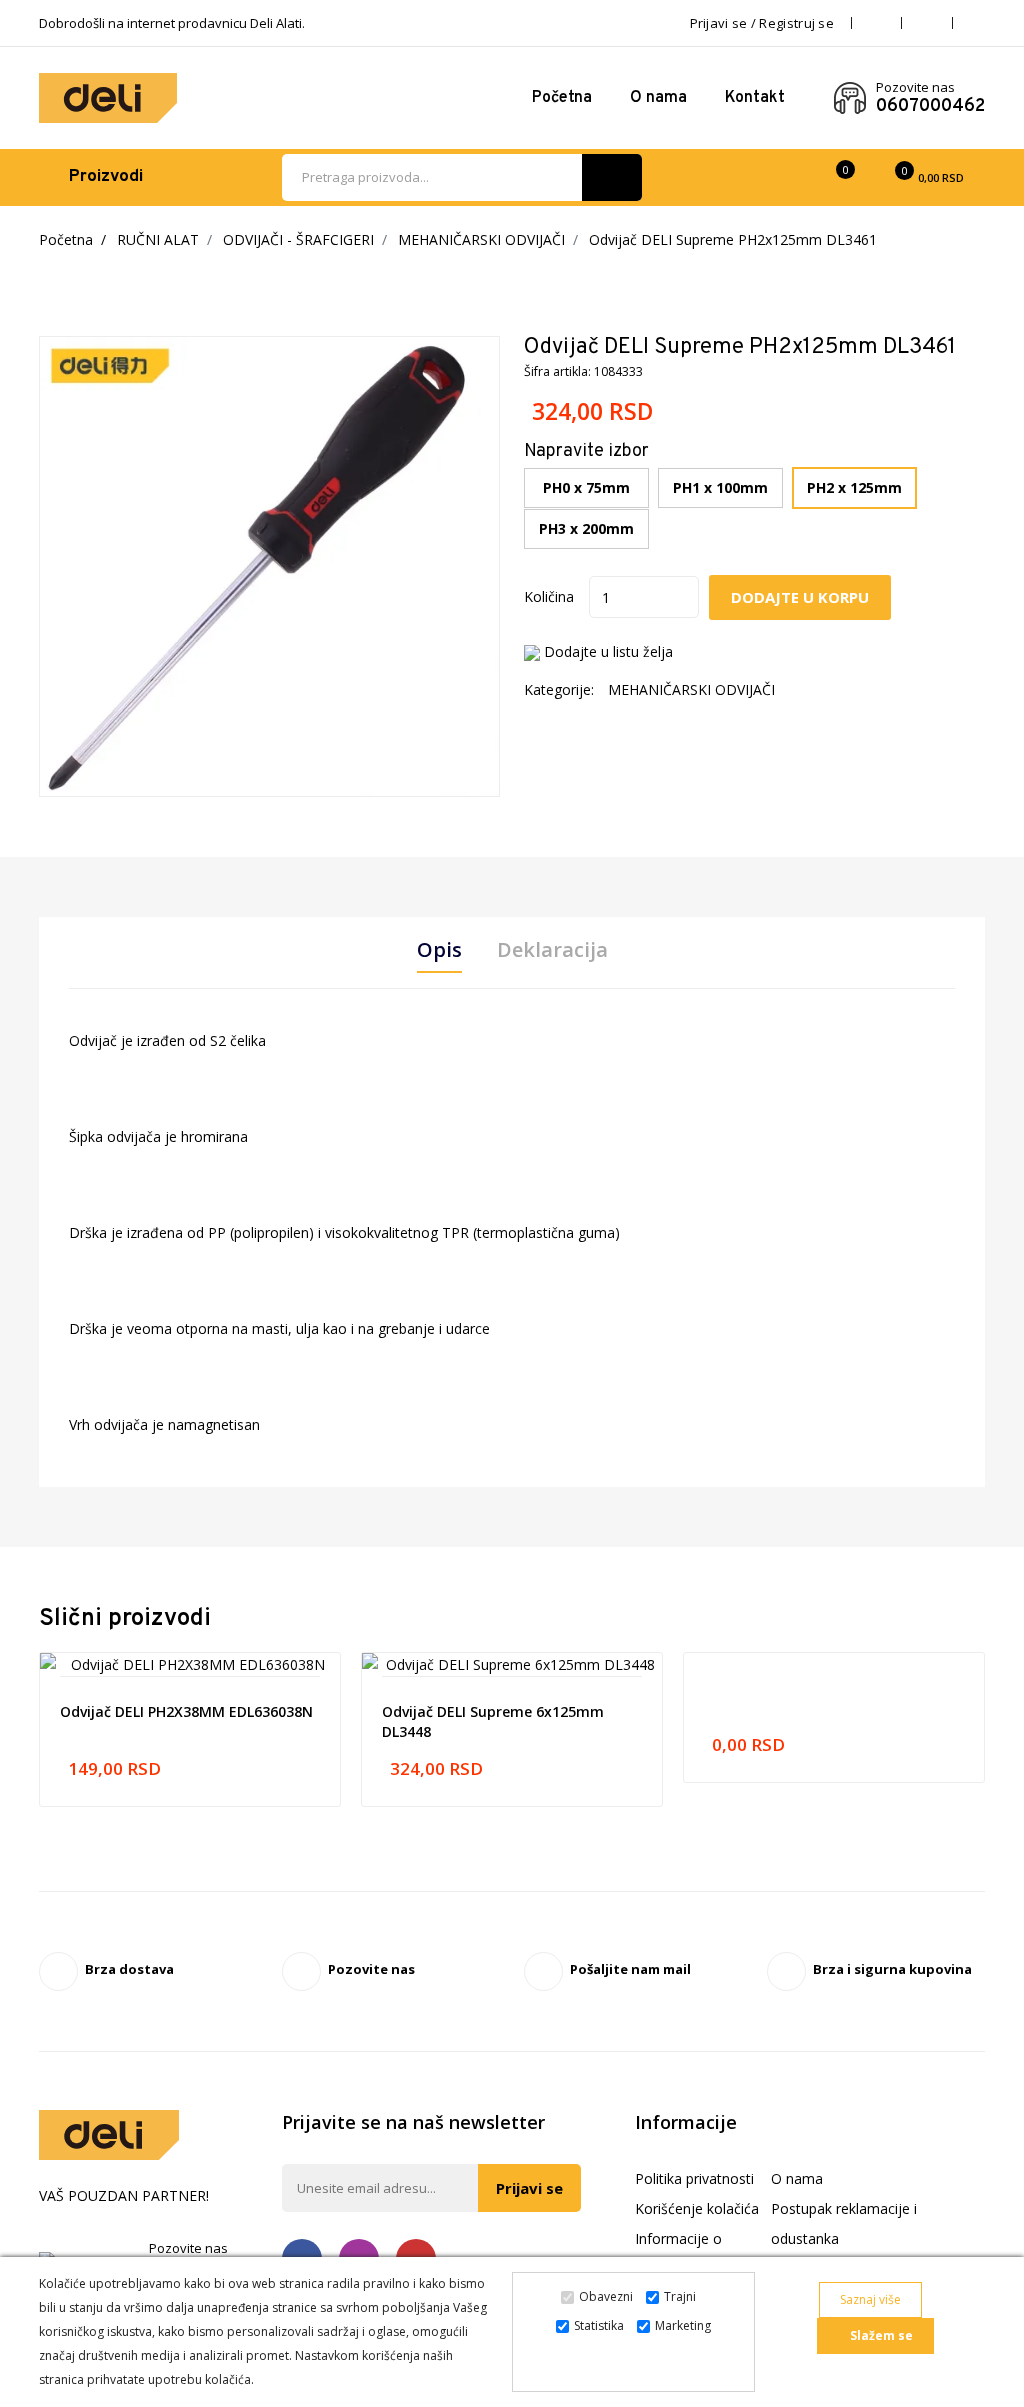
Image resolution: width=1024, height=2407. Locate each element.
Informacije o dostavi (678, 2253)
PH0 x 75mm (586, 487)
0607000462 (930, 107)
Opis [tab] (439, 950)
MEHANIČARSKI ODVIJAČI (481, 239)
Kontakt (755, 98)
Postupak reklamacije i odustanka (844, 2223)
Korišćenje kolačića (697, 2208)
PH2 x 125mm (854, 487)
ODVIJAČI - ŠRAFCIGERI (298, 239)
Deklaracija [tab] (552, 950)
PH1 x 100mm (720, 487)
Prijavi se (529, 2188)
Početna (562, 98)
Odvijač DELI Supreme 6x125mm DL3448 (493, 1721)
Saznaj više (870, 2299)
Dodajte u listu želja (608, 651)
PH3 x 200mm (586, 528)
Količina (549, 596)
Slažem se (880, 2335)
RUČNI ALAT (158, 239)
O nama (658, 98)
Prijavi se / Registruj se (762, 23)
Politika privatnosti (694, 2178)
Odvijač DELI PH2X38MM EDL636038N (186, 1711)
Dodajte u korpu (800, 597)
